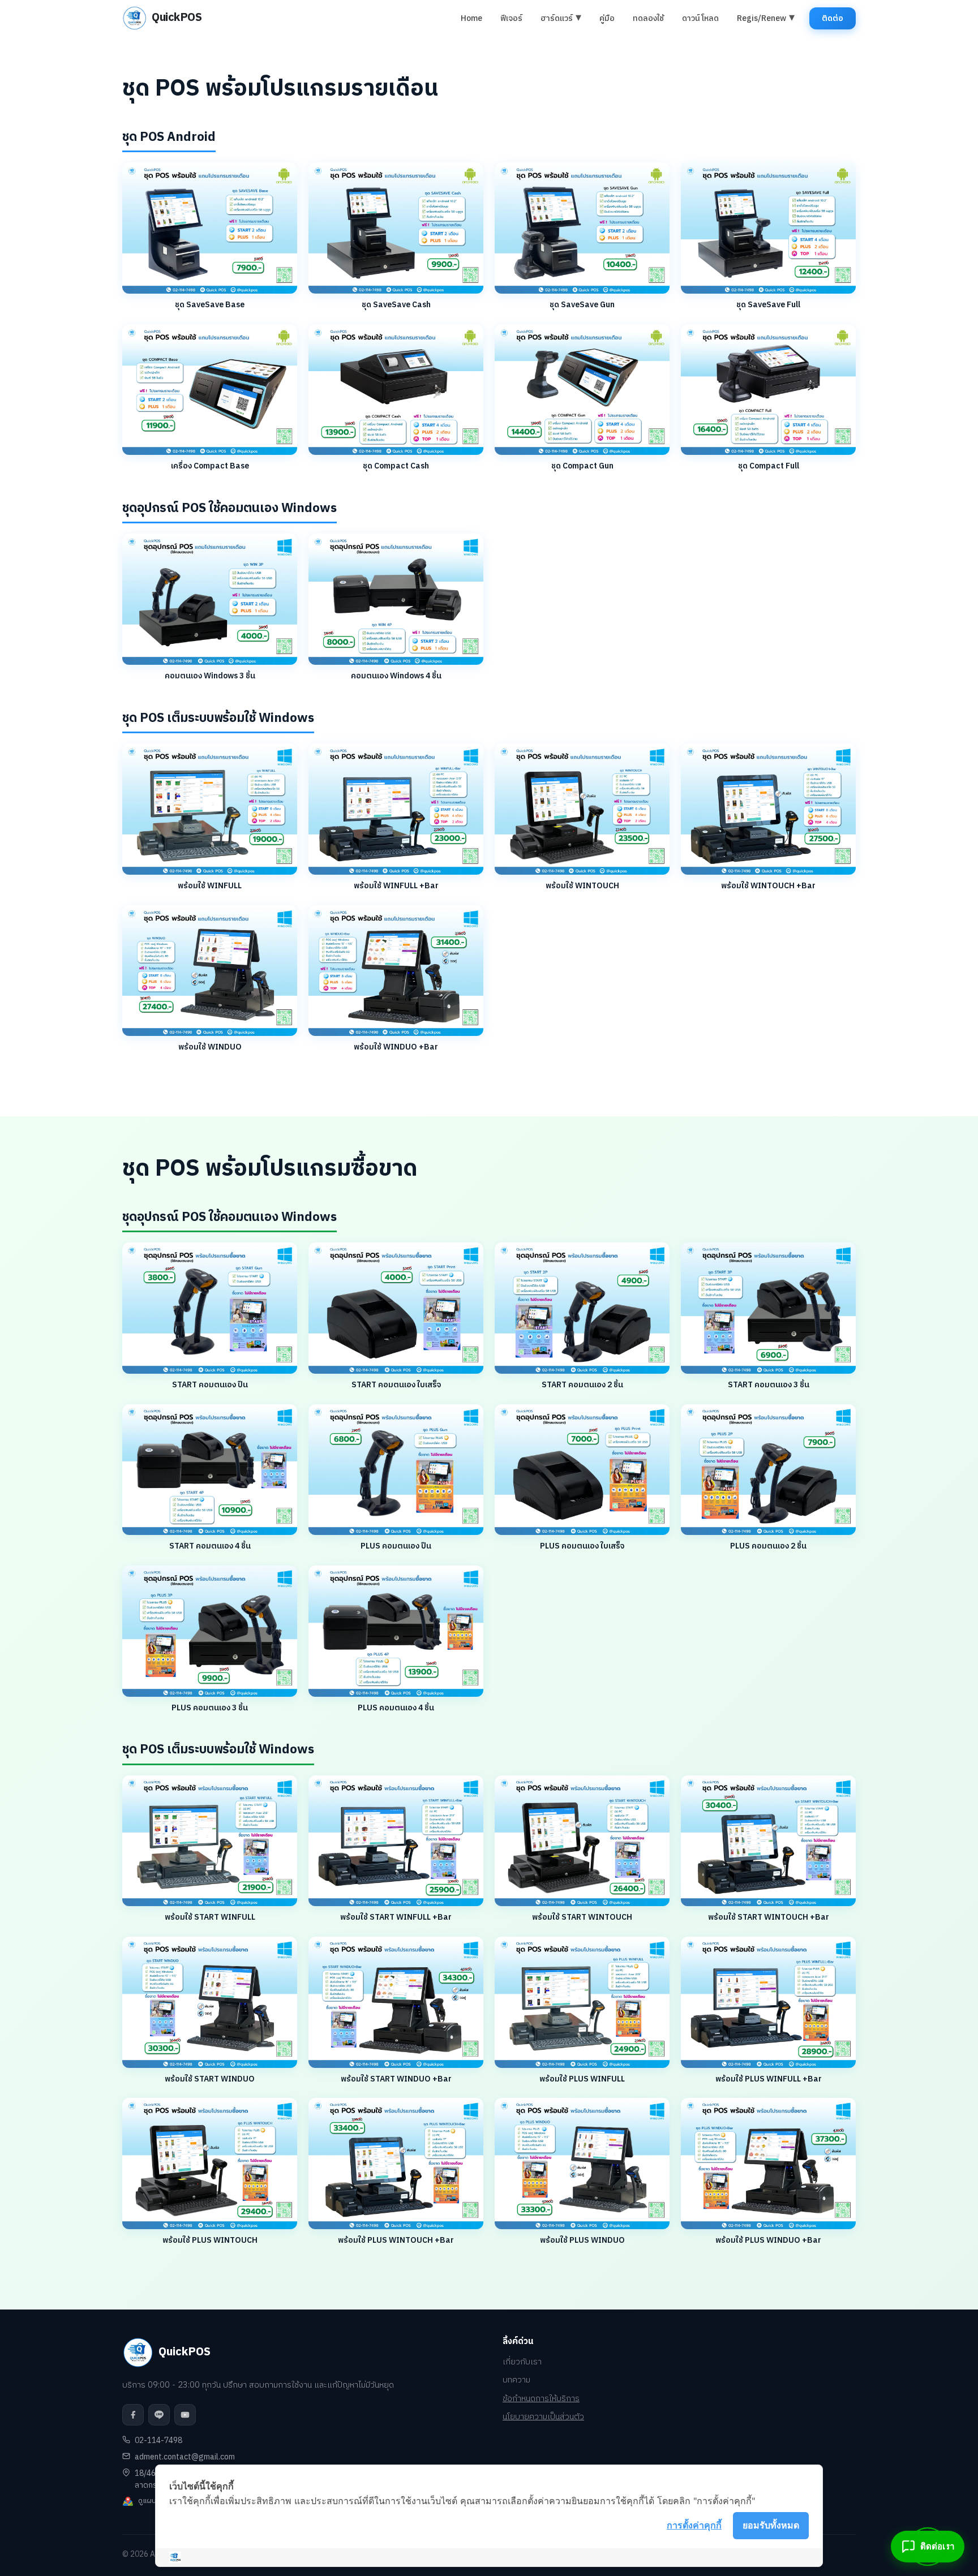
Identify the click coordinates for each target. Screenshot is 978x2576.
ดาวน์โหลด (700, 18)
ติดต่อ (833, 18)
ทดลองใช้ (648, 18)
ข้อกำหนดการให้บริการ (541, 2399)
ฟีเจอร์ (511, 18)
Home (471, 18)
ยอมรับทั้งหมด (771, 2525)
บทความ (516, 2381)
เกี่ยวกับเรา (522, 2362)
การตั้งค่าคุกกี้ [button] (694, 2525)
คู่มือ (607, 18)
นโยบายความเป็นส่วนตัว (543, 2417)
